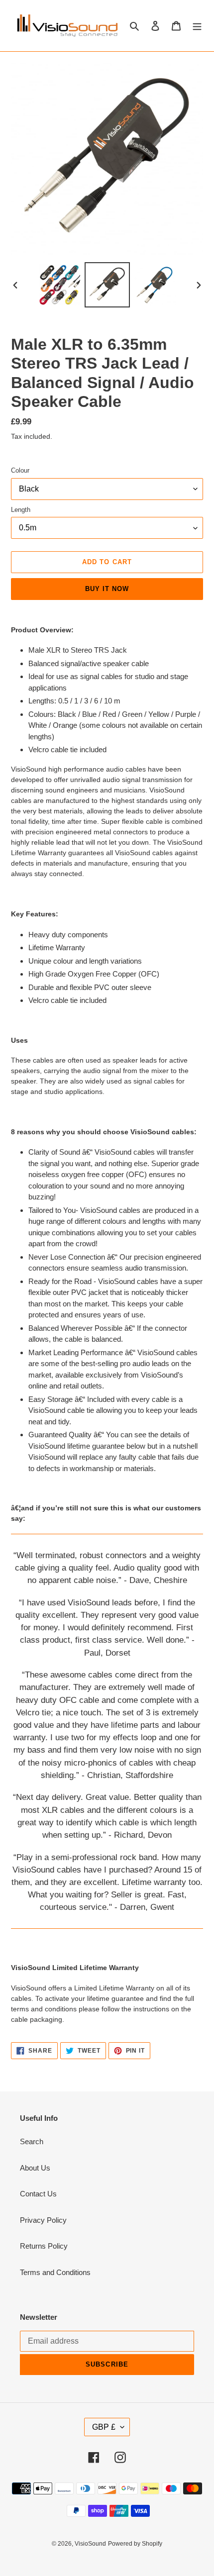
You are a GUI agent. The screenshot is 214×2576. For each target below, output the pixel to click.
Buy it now (107, 589)
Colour (20, 470)
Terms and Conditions (55, 2272)
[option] (60, 285)
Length (21, 510)
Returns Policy (44, 2246)
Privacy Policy (43, 2220)
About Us (35, 2168)
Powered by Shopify (135, 2544)
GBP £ (104, 2427)
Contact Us (38, 2194)
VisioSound (90, 2544)
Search (32, 2141)
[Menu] (197, 26)
